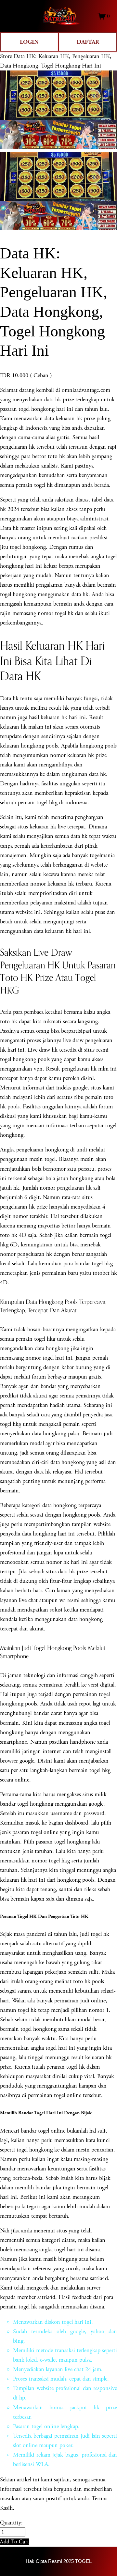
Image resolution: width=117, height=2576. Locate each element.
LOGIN (29, 42)
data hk (53, 400)
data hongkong (52, 1348)
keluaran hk (54, 717)
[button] (15, 2542)
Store (6, 56)
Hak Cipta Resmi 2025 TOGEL (59, 2561)
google (78, 2331)
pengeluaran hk (74, 1188)
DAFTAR (88, 42)
